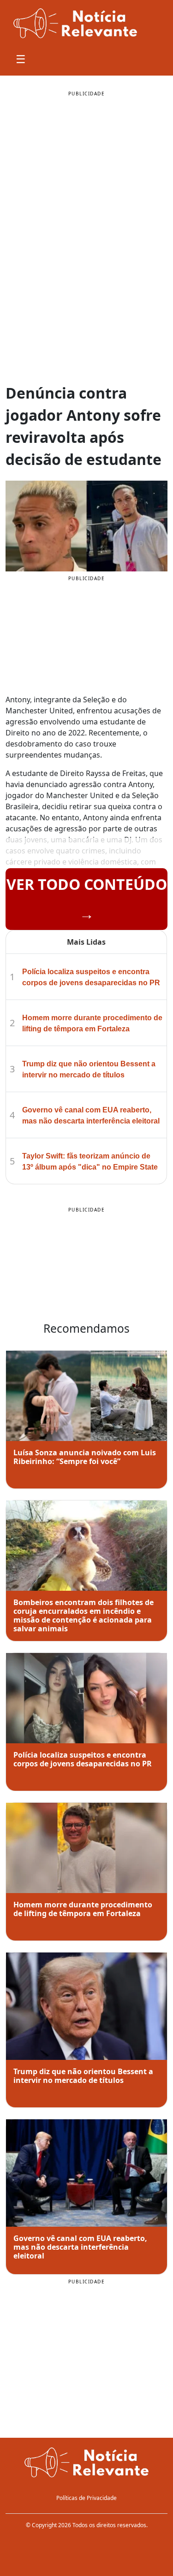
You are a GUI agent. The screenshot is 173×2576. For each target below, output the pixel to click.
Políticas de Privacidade (86, 2498)
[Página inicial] (86, 2463)
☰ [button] (21, 59)
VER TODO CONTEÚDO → (87, 899)
